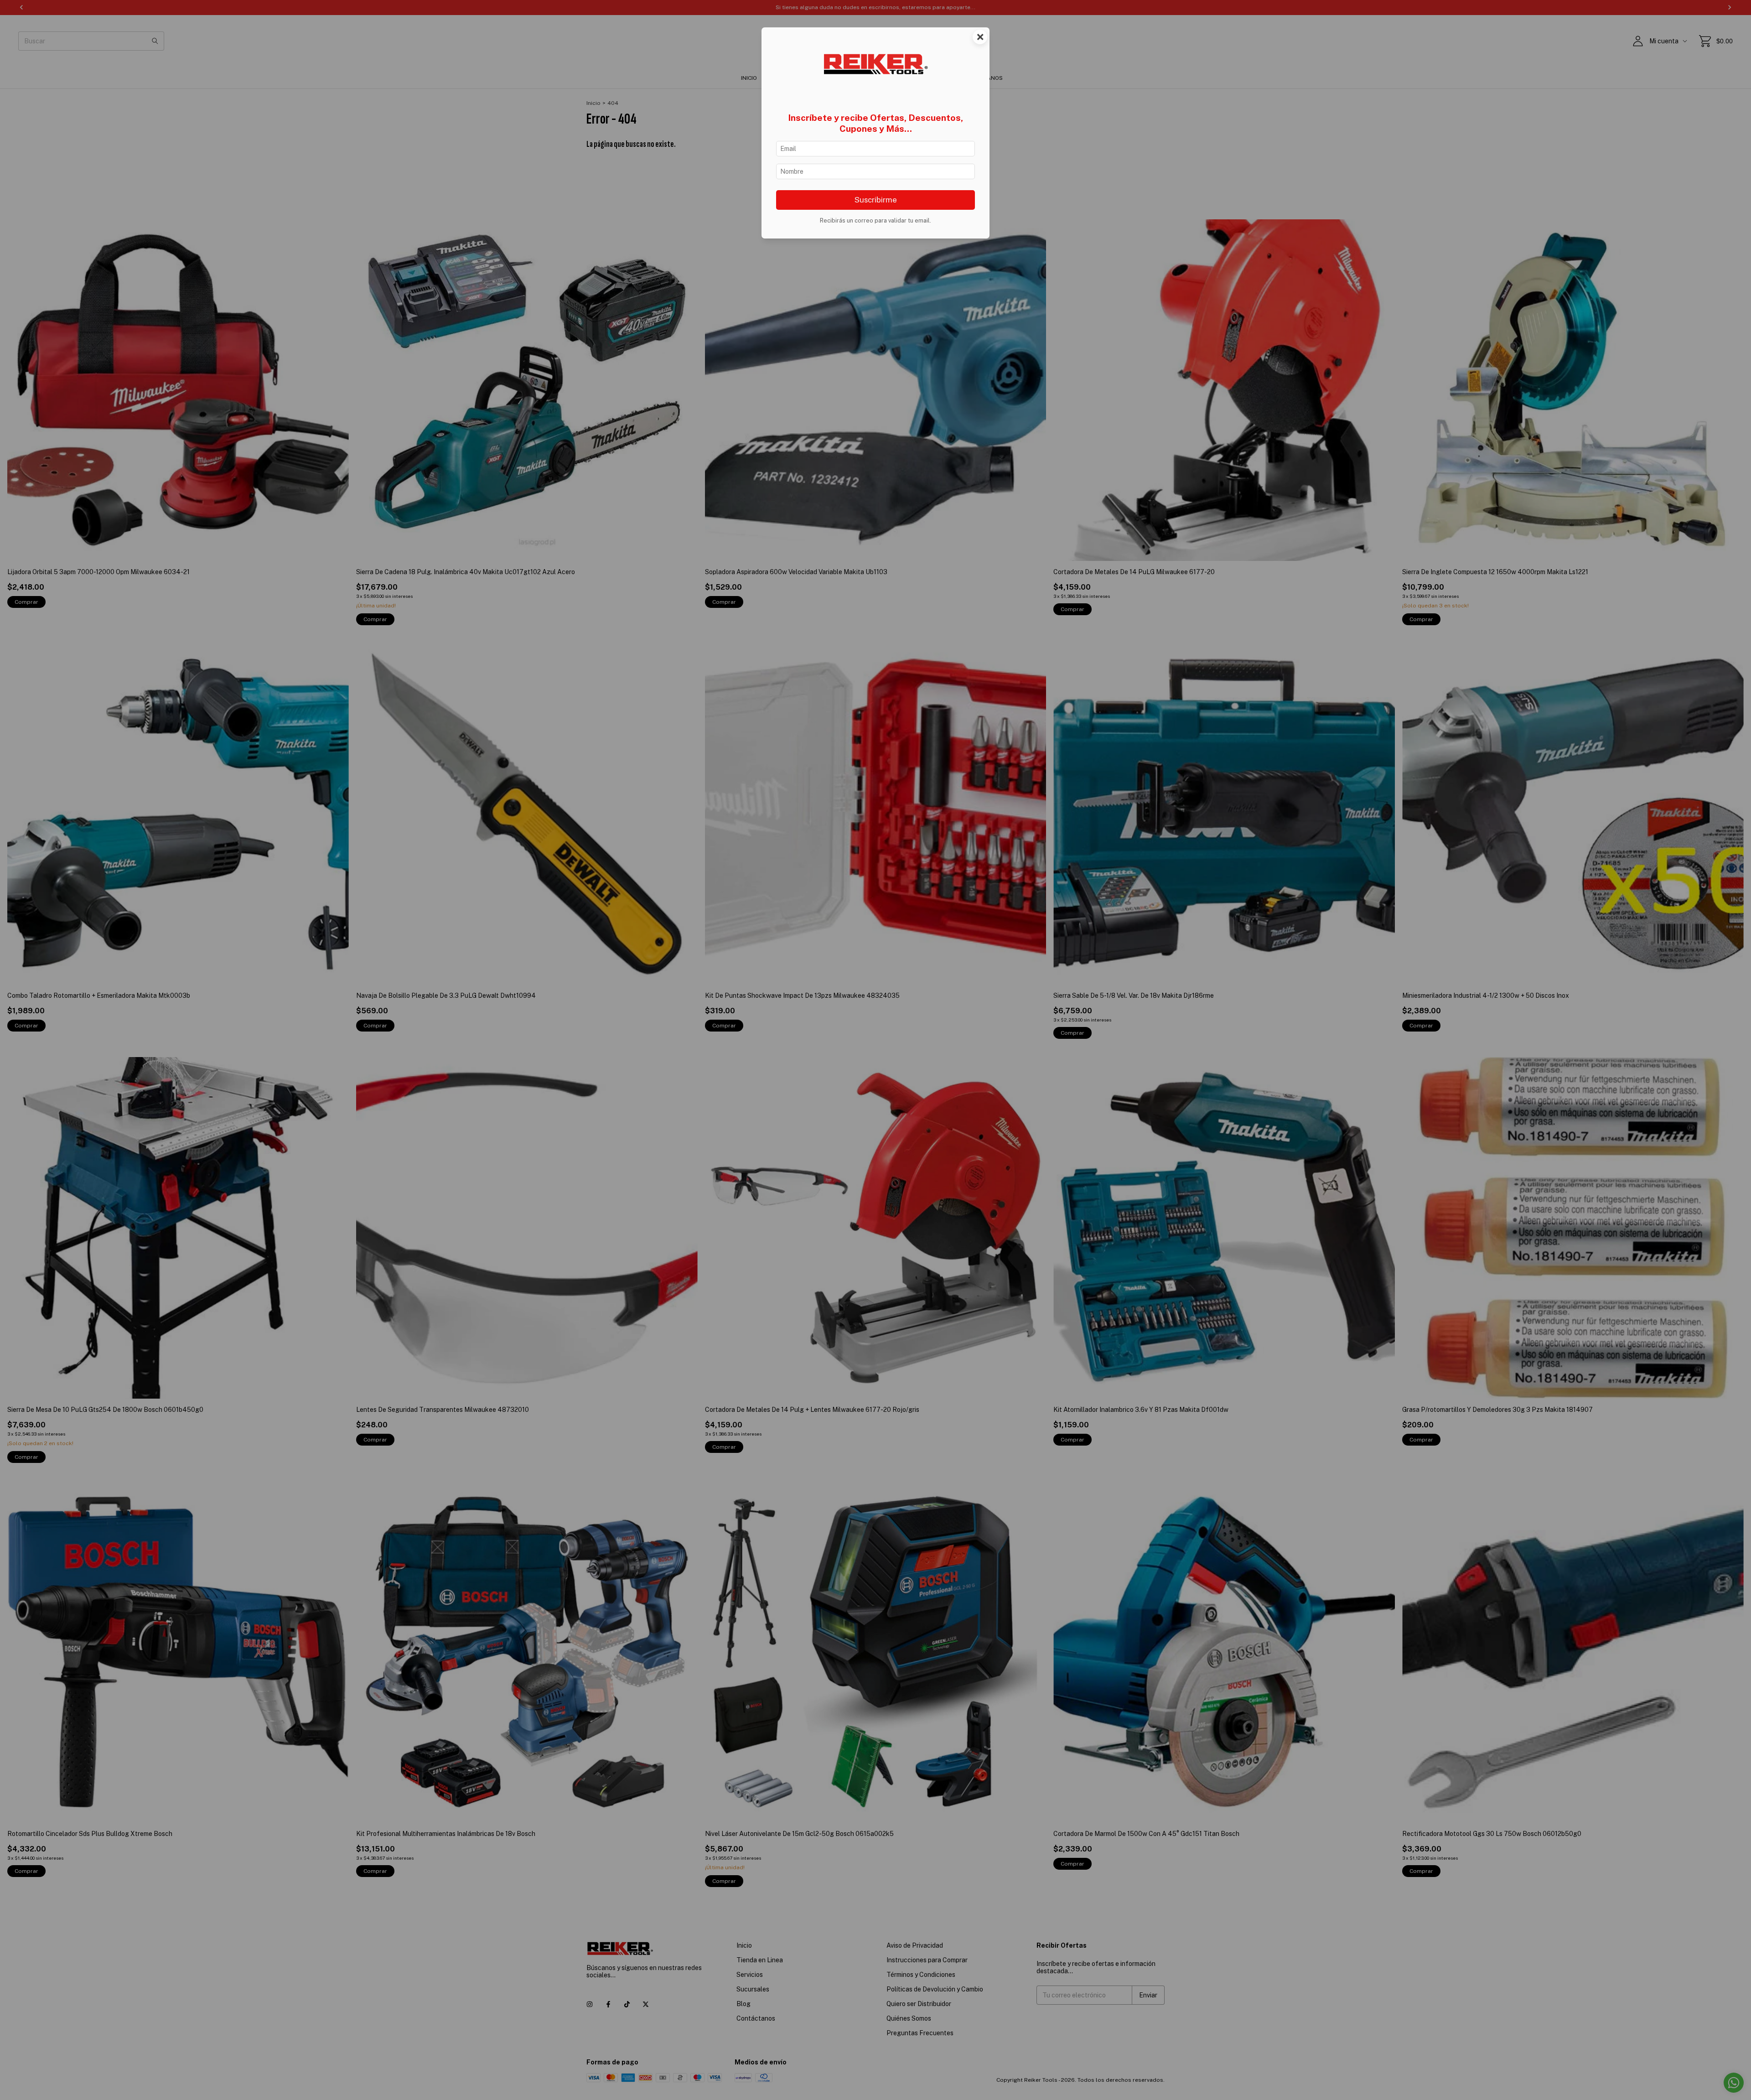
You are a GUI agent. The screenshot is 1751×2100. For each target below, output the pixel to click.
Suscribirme (876, 200)
